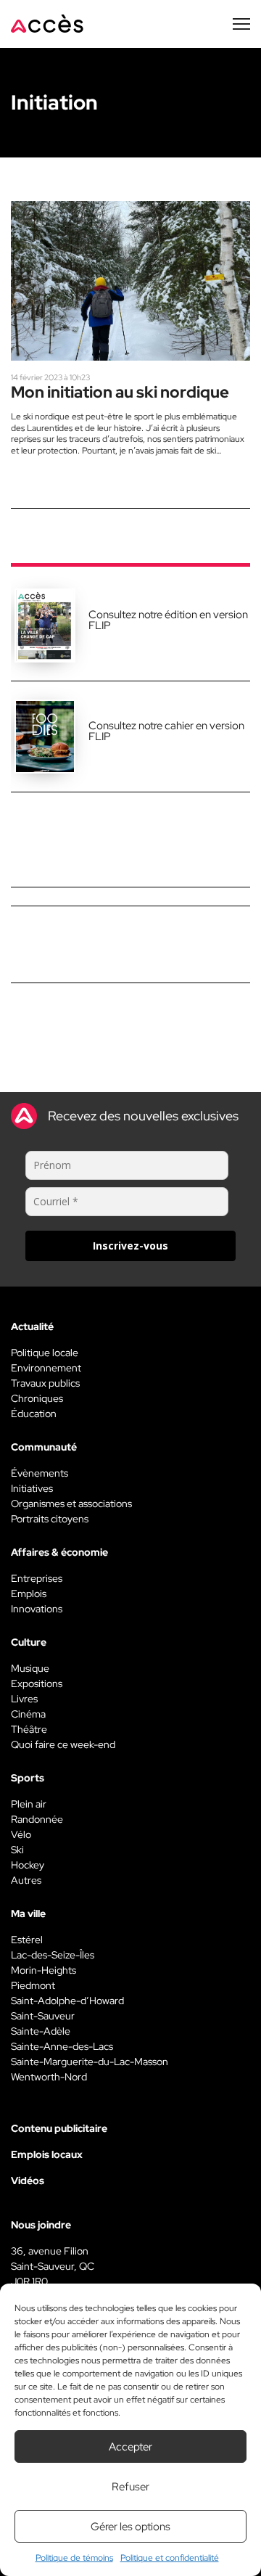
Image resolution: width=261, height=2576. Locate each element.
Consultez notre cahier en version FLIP (166, 731)
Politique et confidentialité (170, 2558)
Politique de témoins (74, 2558)
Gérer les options (130, 2527)
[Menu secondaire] (241, 24)
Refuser (130, 2487)
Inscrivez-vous (130, 1246)
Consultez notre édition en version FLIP (168, 620)
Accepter (130, 2447)
